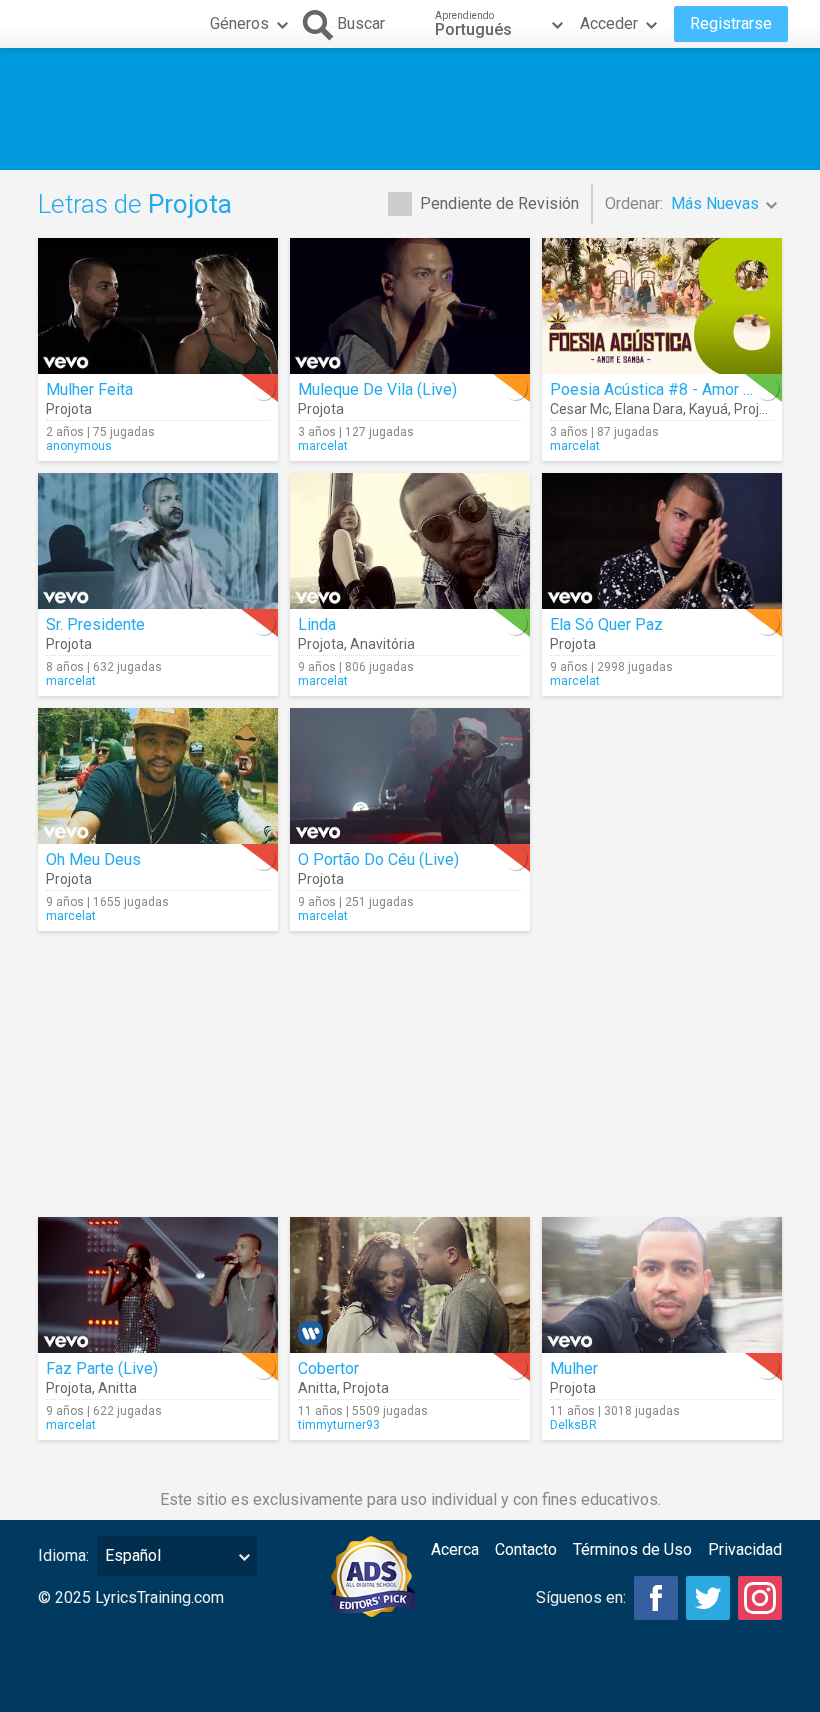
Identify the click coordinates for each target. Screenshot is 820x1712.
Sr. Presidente (95, 624)
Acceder (609, 23)
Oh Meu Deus (93, 859)
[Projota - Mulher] (662, 1285)
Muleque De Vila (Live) (377, 389)
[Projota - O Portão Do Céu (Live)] (410, 776)
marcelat (323, 446)
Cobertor (328, 1368)
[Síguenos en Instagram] (760, 1598)
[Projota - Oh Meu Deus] (158, 776)
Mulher (574, 1368)
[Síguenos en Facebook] (656, 1598)
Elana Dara (649, 409)
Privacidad (745, 1549)
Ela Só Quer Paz (606, 624)
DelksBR (573, 1425)
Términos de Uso (632, 1549)
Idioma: (63, 1555)
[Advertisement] (410, 109)
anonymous (79, 446)
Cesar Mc (579, 409)
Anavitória (382, 644)
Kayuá (708, 409)
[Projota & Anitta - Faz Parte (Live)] (158, 1285)
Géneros (239, 23)
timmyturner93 (339, 1425)
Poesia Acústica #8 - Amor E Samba (677, 389)
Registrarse (731, 23)
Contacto (526, 1549)
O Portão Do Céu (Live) (378, 859)
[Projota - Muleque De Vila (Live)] (410, 306)
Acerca (455, 1549)
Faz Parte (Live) (102, 1368)
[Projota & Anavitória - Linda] (410, 541)
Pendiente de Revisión (499, 203)
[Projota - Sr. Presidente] (158, 541)
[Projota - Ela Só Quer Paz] (662, 541)
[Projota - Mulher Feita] (158, 306)
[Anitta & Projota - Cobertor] (410, 1285)
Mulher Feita (89, 389)
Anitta (117, 1388)
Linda (317, 624)
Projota (69, 409)
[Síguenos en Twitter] (708, 1598)
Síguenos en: (581, 1597)
